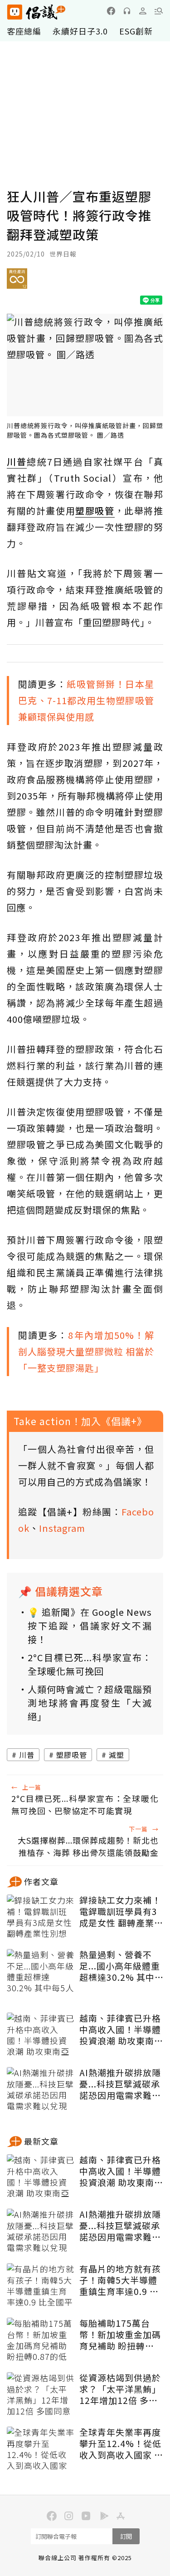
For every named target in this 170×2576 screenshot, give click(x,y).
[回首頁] (36, 12)
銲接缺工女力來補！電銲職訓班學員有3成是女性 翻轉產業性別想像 (121, 1911)
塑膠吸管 (72, 1755)
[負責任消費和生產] (17, 282)
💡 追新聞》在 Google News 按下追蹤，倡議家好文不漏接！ (90, 1626)
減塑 (117, 1755)
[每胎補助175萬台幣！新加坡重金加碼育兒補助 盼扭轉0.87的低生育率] (41, 2340)
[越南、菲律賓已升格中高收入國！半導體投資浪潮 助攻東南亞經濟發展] (41, 2035)
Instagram (62, 1528)
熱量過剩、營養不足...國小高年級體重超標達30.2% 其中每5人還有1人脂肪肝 (121, 1966)
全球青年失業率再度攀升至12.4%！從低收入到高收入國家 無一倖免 (121, 2443)
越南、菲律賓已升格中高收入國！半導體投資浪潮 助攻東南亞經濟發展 (121, 2029)
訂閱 (126, 2536)
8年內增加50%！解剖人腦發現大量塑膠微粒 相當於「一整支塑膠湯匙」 (86, 1351)
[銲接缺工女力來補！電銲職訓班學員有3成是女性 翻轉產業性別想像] (41, 1917)
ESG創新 (136, 31)
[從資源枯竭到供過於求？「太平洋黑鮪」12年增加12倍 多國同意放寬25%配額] (41, 2395)
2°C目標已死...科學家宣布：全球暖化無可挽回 (90, 1664)
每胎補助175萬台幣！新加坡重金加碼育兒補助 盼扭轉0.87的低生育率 (120, 2334)
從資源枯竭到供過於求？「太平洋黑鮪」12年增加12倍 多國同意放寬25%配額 (120, 2389)
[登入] (143, 11)
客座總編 (24, 31)
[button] (159, 11)
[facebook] (111, 11)
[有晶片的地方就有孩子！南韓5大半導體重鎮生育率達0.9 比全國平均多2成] (41, 2286)
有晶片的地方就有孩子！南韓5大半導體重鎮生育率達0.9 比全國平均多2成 (120, 2280)
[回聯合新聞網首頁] (14, 12)
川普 (27, 1755)
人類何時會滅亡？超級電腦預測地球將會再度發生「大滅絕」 (90, 1703)
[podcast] (127, 11)
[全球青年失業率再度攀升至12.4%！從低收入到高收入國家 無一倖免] (41, 2449)
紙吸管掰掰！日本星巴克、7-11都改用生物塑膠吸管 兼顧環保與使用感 (86, 700)
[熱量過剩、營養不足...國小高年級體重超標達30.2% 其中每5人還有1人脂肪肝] (41, 1972)
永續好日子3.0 (80, 31)
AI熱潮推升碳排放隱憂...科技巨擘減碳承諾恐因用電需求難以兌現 (120, 2084)
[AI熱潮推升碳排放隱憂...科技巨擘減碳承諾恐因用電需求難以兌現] (41, 2090)
